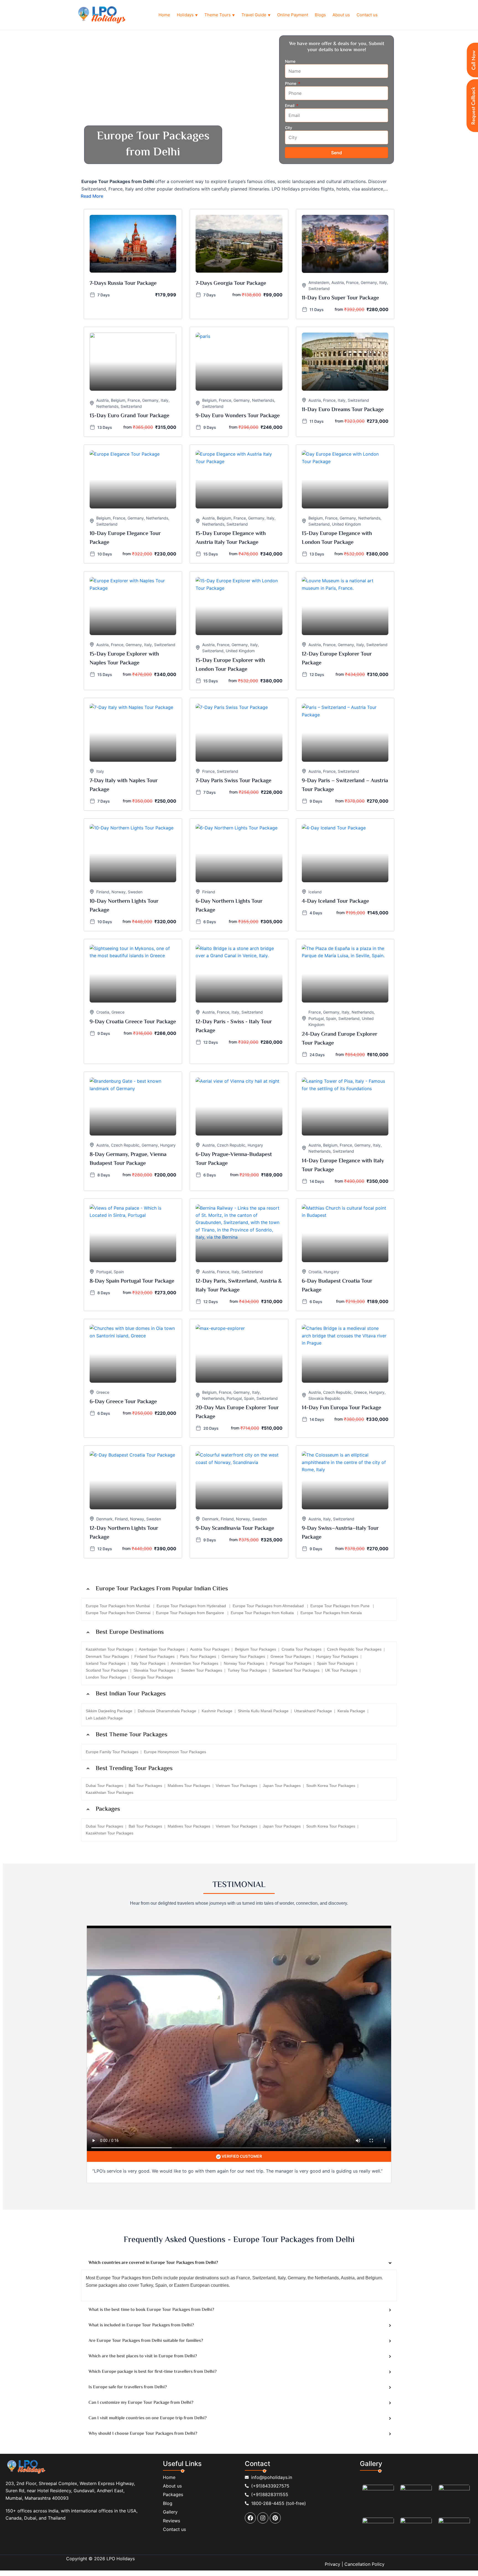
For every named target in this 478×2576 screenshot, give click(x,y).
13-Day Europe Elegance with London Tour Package (337, 538)
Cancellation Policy (364, 2564)
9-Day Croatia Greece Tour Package (133, 1022)
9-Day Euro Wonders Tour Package (238, 416)
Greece (118, 1012)
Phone (291, 83)
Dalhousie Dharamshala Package (167, 1711)
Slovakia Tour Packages (154, 1670)
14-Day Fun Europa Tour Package (341, 1408)
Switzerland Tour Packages (296, 1670)
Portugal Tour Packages (291, 1663)
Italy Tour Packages (148, 1663)
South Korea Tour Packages (331, 1786)
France (352, 282)
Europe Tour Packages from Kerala (331, 1613)
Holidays (187, 15)
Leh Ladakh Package (104, 1718)
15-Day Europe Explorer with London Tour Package (230, 665)
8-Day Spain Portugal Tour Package (132, 1281)
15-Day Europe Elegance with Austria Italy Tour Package (231, 538)
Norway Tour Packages (244, 1663)
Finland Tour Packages (154, 1656)
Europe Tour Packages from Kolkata (263, 1613)
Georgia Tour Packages (152, 1677)
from (237, 295)
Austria (338, 282)
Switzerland (319, 289)
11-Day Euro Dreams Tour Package (343, 410)
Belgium (118, 400)
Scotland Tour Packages (107, 1670)
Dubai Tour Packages (104, 1786)
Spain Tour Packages (336, 1663)
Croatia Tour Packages (302, 1649)
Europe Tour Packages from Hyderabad (192, 1606)
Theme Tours (220, 15)
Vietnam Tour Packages (237, 1786)
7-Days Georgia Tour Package (231, 284)
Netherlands (107, 406)
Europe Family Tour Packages (112, 1752)
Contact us (367, 15)
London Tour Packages (106, 1677)
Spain (331, 1018)
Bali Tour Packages (145, 1786)
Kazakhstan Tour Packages (110, 1649)
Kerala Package (351, 1711)
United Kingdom (346, 524)
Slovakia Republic (324, 1398)
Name (290, 61)
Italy (383, 282)
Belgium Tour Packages (255, 1649)
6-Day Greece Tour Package (123, 1402)
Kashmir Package (217, 1711)
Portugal (316, 1018)
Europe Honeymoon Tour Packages (175, 1752)
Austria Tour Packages (210, 1649)
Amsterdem (319, 282)
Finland (103, 892)
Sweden (135, 892)
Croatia (103, 1012)
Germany (369, 282)
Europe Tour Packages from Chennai (118, 1613)
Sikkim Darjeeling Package (109, 1711)
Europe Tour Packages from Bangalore (191, 1613)
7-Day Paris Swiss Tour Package (233, 781)
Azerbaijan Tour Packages (162, 1649)
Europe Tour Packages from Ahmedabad (269, 1606)
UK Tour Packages (341, 1670)
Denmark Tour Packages (107, 1656)
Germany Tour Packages (243, 1656)
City (289, 128)
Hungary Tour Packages (337, 1656)
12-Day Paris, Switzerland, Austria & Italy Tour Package (239, 1286)
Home (164, 15)
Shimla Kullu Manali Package (263, 1711)
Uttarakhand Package (313, 1711)
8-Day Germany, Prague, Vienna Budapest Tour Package (128, 1159)
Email (290, 105)
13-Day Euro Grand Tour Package (129, 416)
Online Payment (293, 15)
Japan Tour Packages (282, 1786)
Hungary (168, 1145)
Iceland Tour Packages (106, 1663)
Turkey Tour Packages (247, 1670)
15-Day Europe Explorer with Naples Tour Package (124, 659)
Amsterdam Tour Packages (195, 1663)
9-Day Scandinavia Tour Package (235, 1529)
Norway (119, 892)
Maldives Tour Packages (189, 1786)
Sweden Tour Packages (202, 1670)
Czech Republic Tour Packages (354, 1649)
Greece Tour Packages (291, 1656)
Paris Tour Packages (198, 1656)
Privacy (332, 2564)
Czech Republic (125, 1145)
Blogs (320, 15)
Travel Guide (256, 15)
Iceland (315, 892)
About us (341, 15)
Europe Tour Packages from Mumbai (118, 1606)
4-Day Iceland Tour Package (335, 901)
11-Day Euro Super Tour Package (340, 298)
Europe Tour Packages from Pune (341, 1606)
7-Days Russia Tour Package (123, 284)
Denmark (104, 1519)
